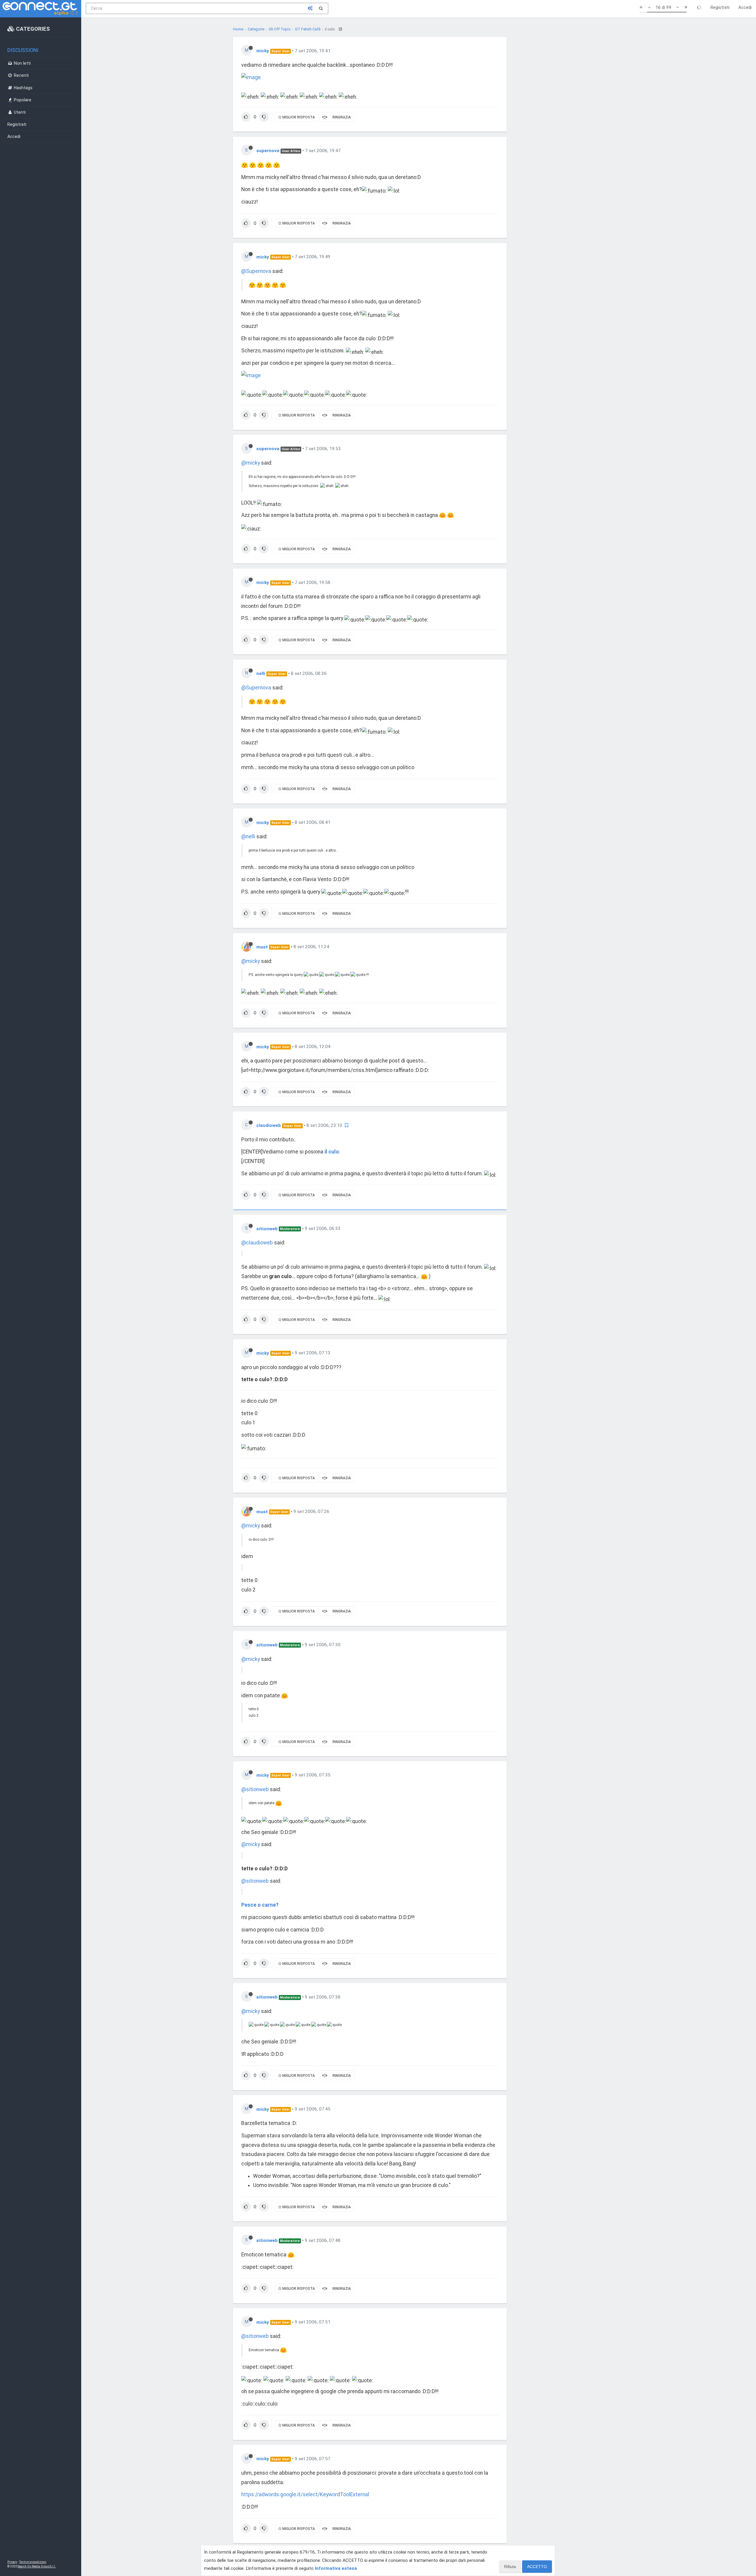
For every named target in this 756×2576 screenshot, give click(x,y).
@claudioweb (257, 1243)
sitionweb (267, 1228)
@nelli (248, 837)
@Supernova (256, 271)
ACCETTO (537, 2567)
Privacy (12, 2562)
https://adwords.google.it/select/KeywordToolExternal (305, 2494)
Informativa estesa (336, 2568)
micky (263, 51)
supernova (268, 151)
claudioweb (269, 1125)
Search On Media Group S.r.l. (37, 2566)
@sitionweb (255, 1789)
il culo (332, 1152)
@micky (251, 463)
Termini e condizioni (33, 2562)
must (262, 947)
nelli (261, 673)
